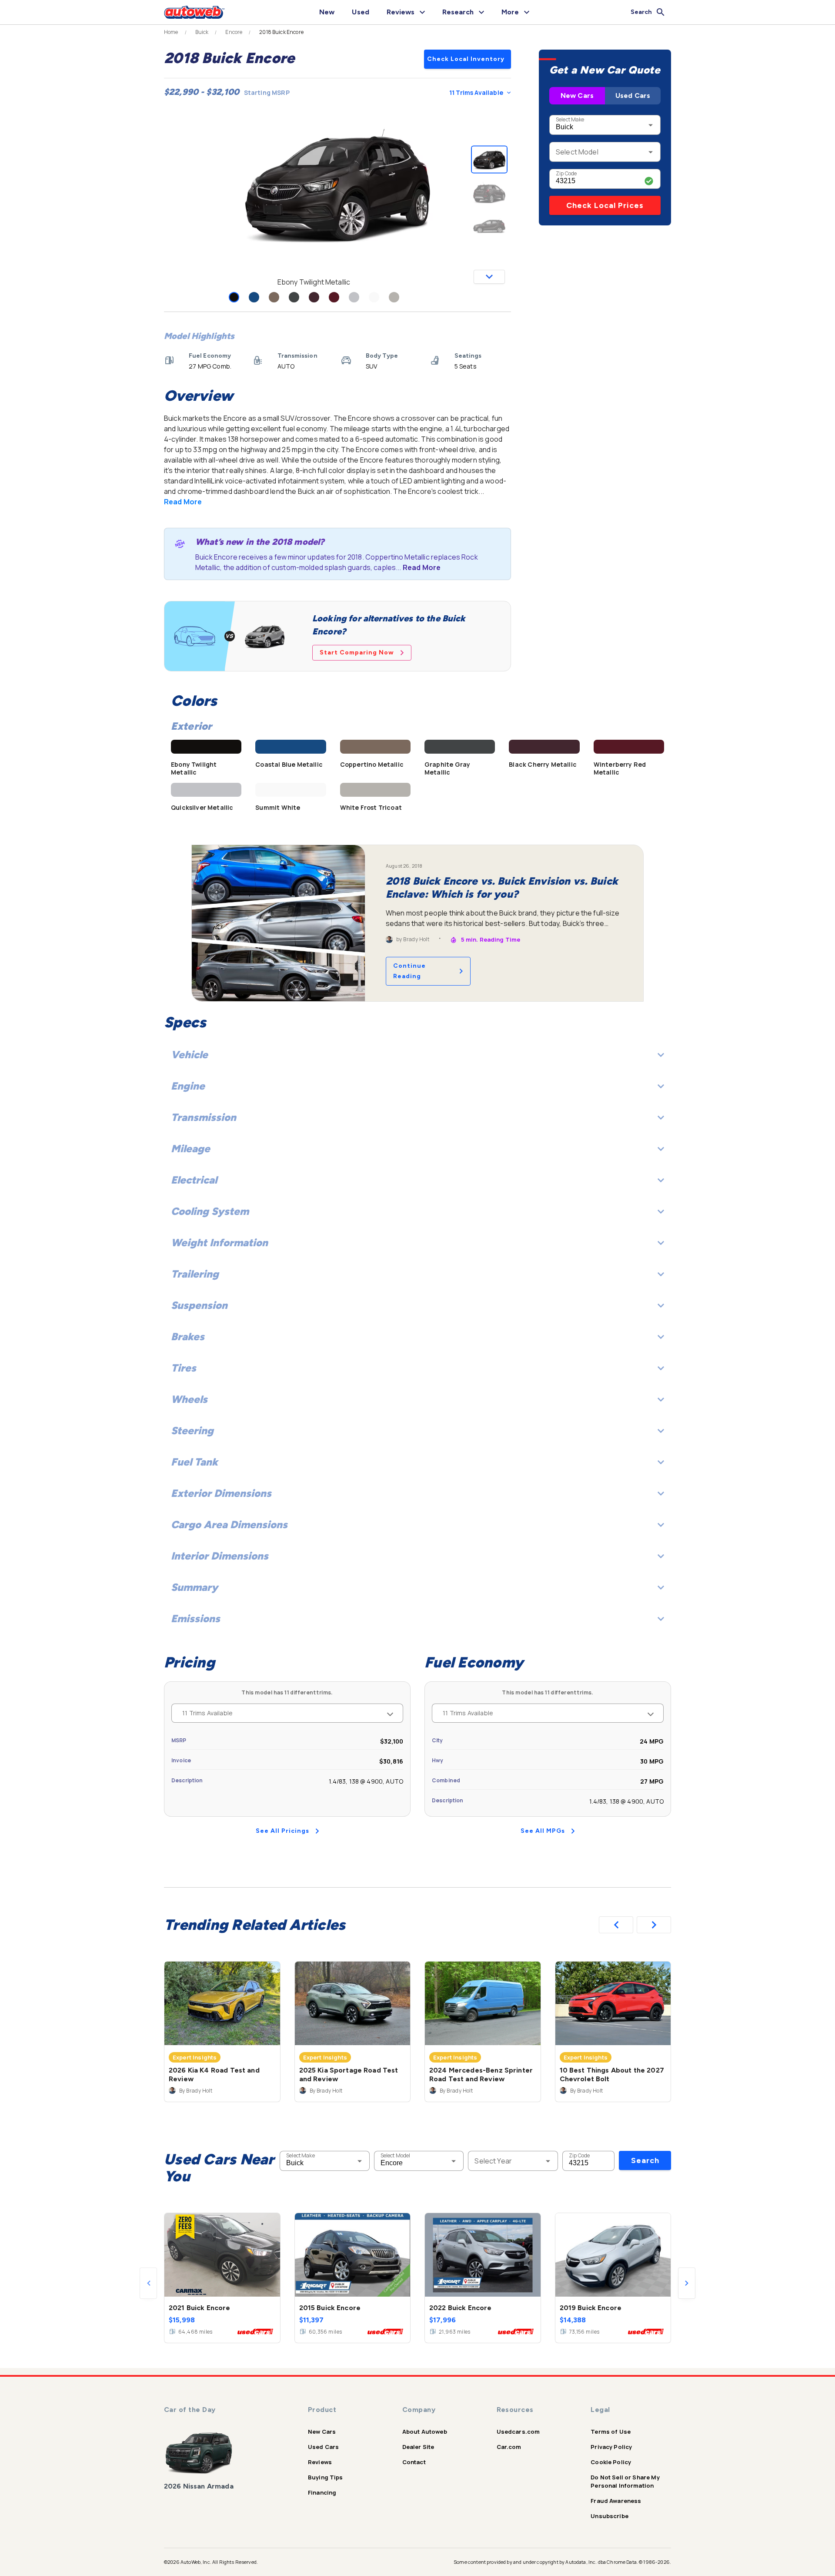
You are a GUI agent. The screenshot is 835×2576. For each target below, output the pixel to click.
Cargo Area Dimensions (229, 1524)
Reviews (320, 2462)
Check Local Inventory (466, 59)
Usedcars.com (518, 2432)
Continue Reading (409, 971)
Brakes (188, 1337)
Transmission (204, 1117)
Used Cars (633, 96)
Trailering (195, 1274)
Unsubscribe (610, 2516)
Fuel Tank (194, 1462)
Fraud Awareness (616, 2501)
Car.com (509, 2447)
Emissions (195, 1618)
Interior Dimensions (220, 1556)
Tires (184, 1368)
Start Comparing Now (357, 652)
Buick (202, 32)
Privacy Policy (611, 2447)
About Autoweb (425, 2432)
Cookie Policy (611, 2462)
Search (645, 2160)
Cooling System (210, 1211)
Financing (322, 2492)
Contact (414, 2462)
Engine (188, 1086)
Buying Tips (326, 2477)
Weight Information (219, 1243)
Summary (194, 1587)
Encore (234, 32)
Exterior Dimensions (221, 1493)
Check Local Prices (605, 205)
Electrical (194, 1180)
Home (171, 32)
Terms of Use (611, 2432)
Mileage (190, 1149)
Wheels (189, 1399)
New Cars (577, 96)
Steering (192, 1431)
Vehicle (189, 1055)
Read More (183, 502)
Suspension (199, 1305)
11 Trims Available (476, 92)
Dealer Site (418, 2447)
